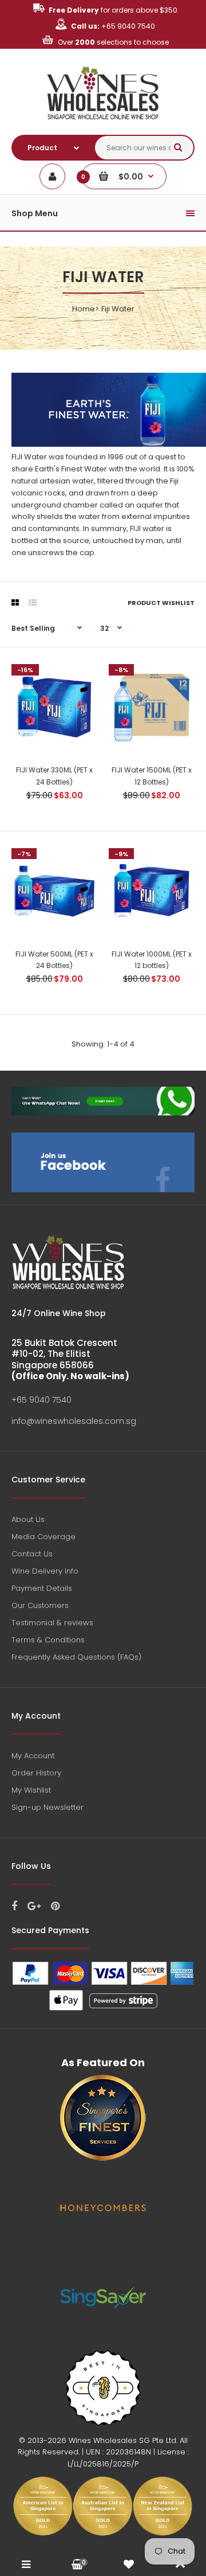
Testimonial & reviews (52, 1623)
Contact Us (32, 1554)
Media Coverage (43, 1537)
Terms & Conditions (48, 1640)
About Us (28, 1519)
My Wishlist (31, 1790)
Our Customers (40, 1605)
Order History (36, 1773)
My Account (33, 1756)
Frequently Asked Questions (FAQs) (76, 1657)
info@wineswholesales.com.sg (74, 1421)
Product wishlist (161, 603)
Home (84, 309)
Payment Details (42, 1588)
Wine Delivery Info (45, 1571)
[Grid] (15, 603)
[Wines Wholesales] (103, 126)
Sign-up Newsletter (47, 1807)
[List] (33, 603)
